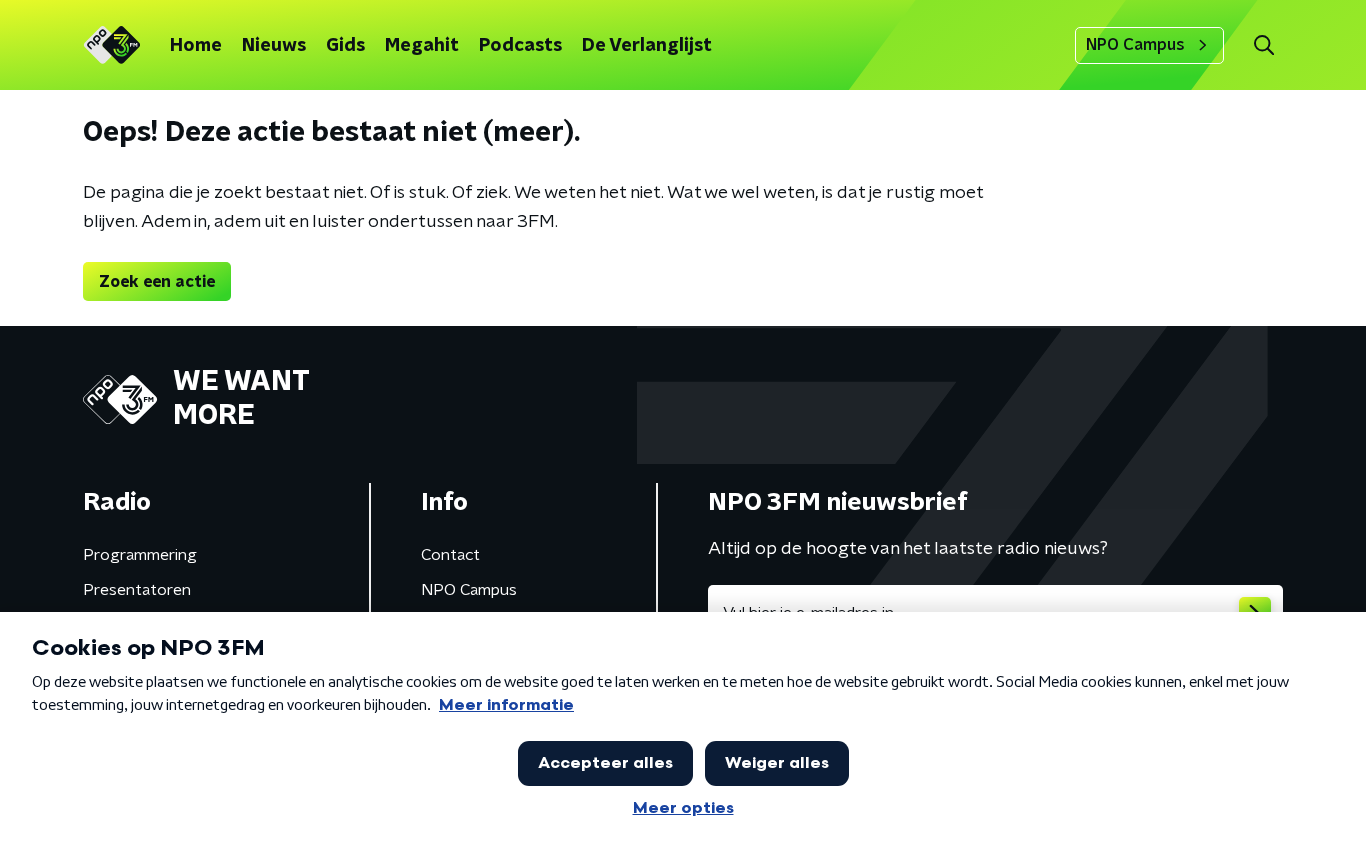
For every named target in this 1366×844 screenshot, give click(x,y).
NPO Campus (1135, 45)
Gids (345, 46)
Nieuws (274, 46)
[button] (1263, 45)
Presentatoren (137, 590)
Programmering (140, 555)
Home (196, 46)
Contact (450, 555)
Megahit (422, 46)
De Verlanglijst (647, 46)
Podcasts (520, 46)
